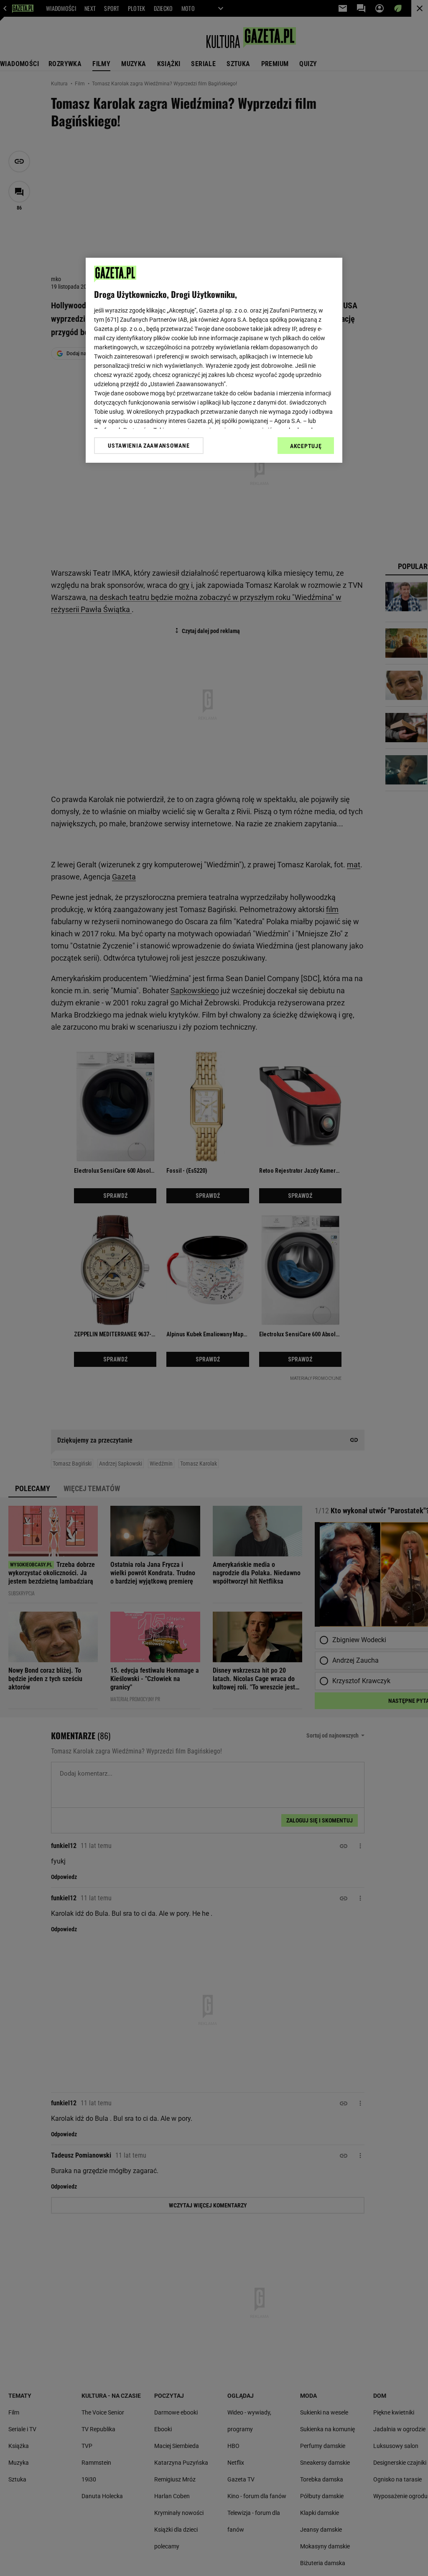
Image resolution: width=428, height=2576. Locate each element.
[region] (214, 360)
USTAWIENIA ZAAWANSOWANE (149, 446)
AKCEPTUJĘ (306, 446)
